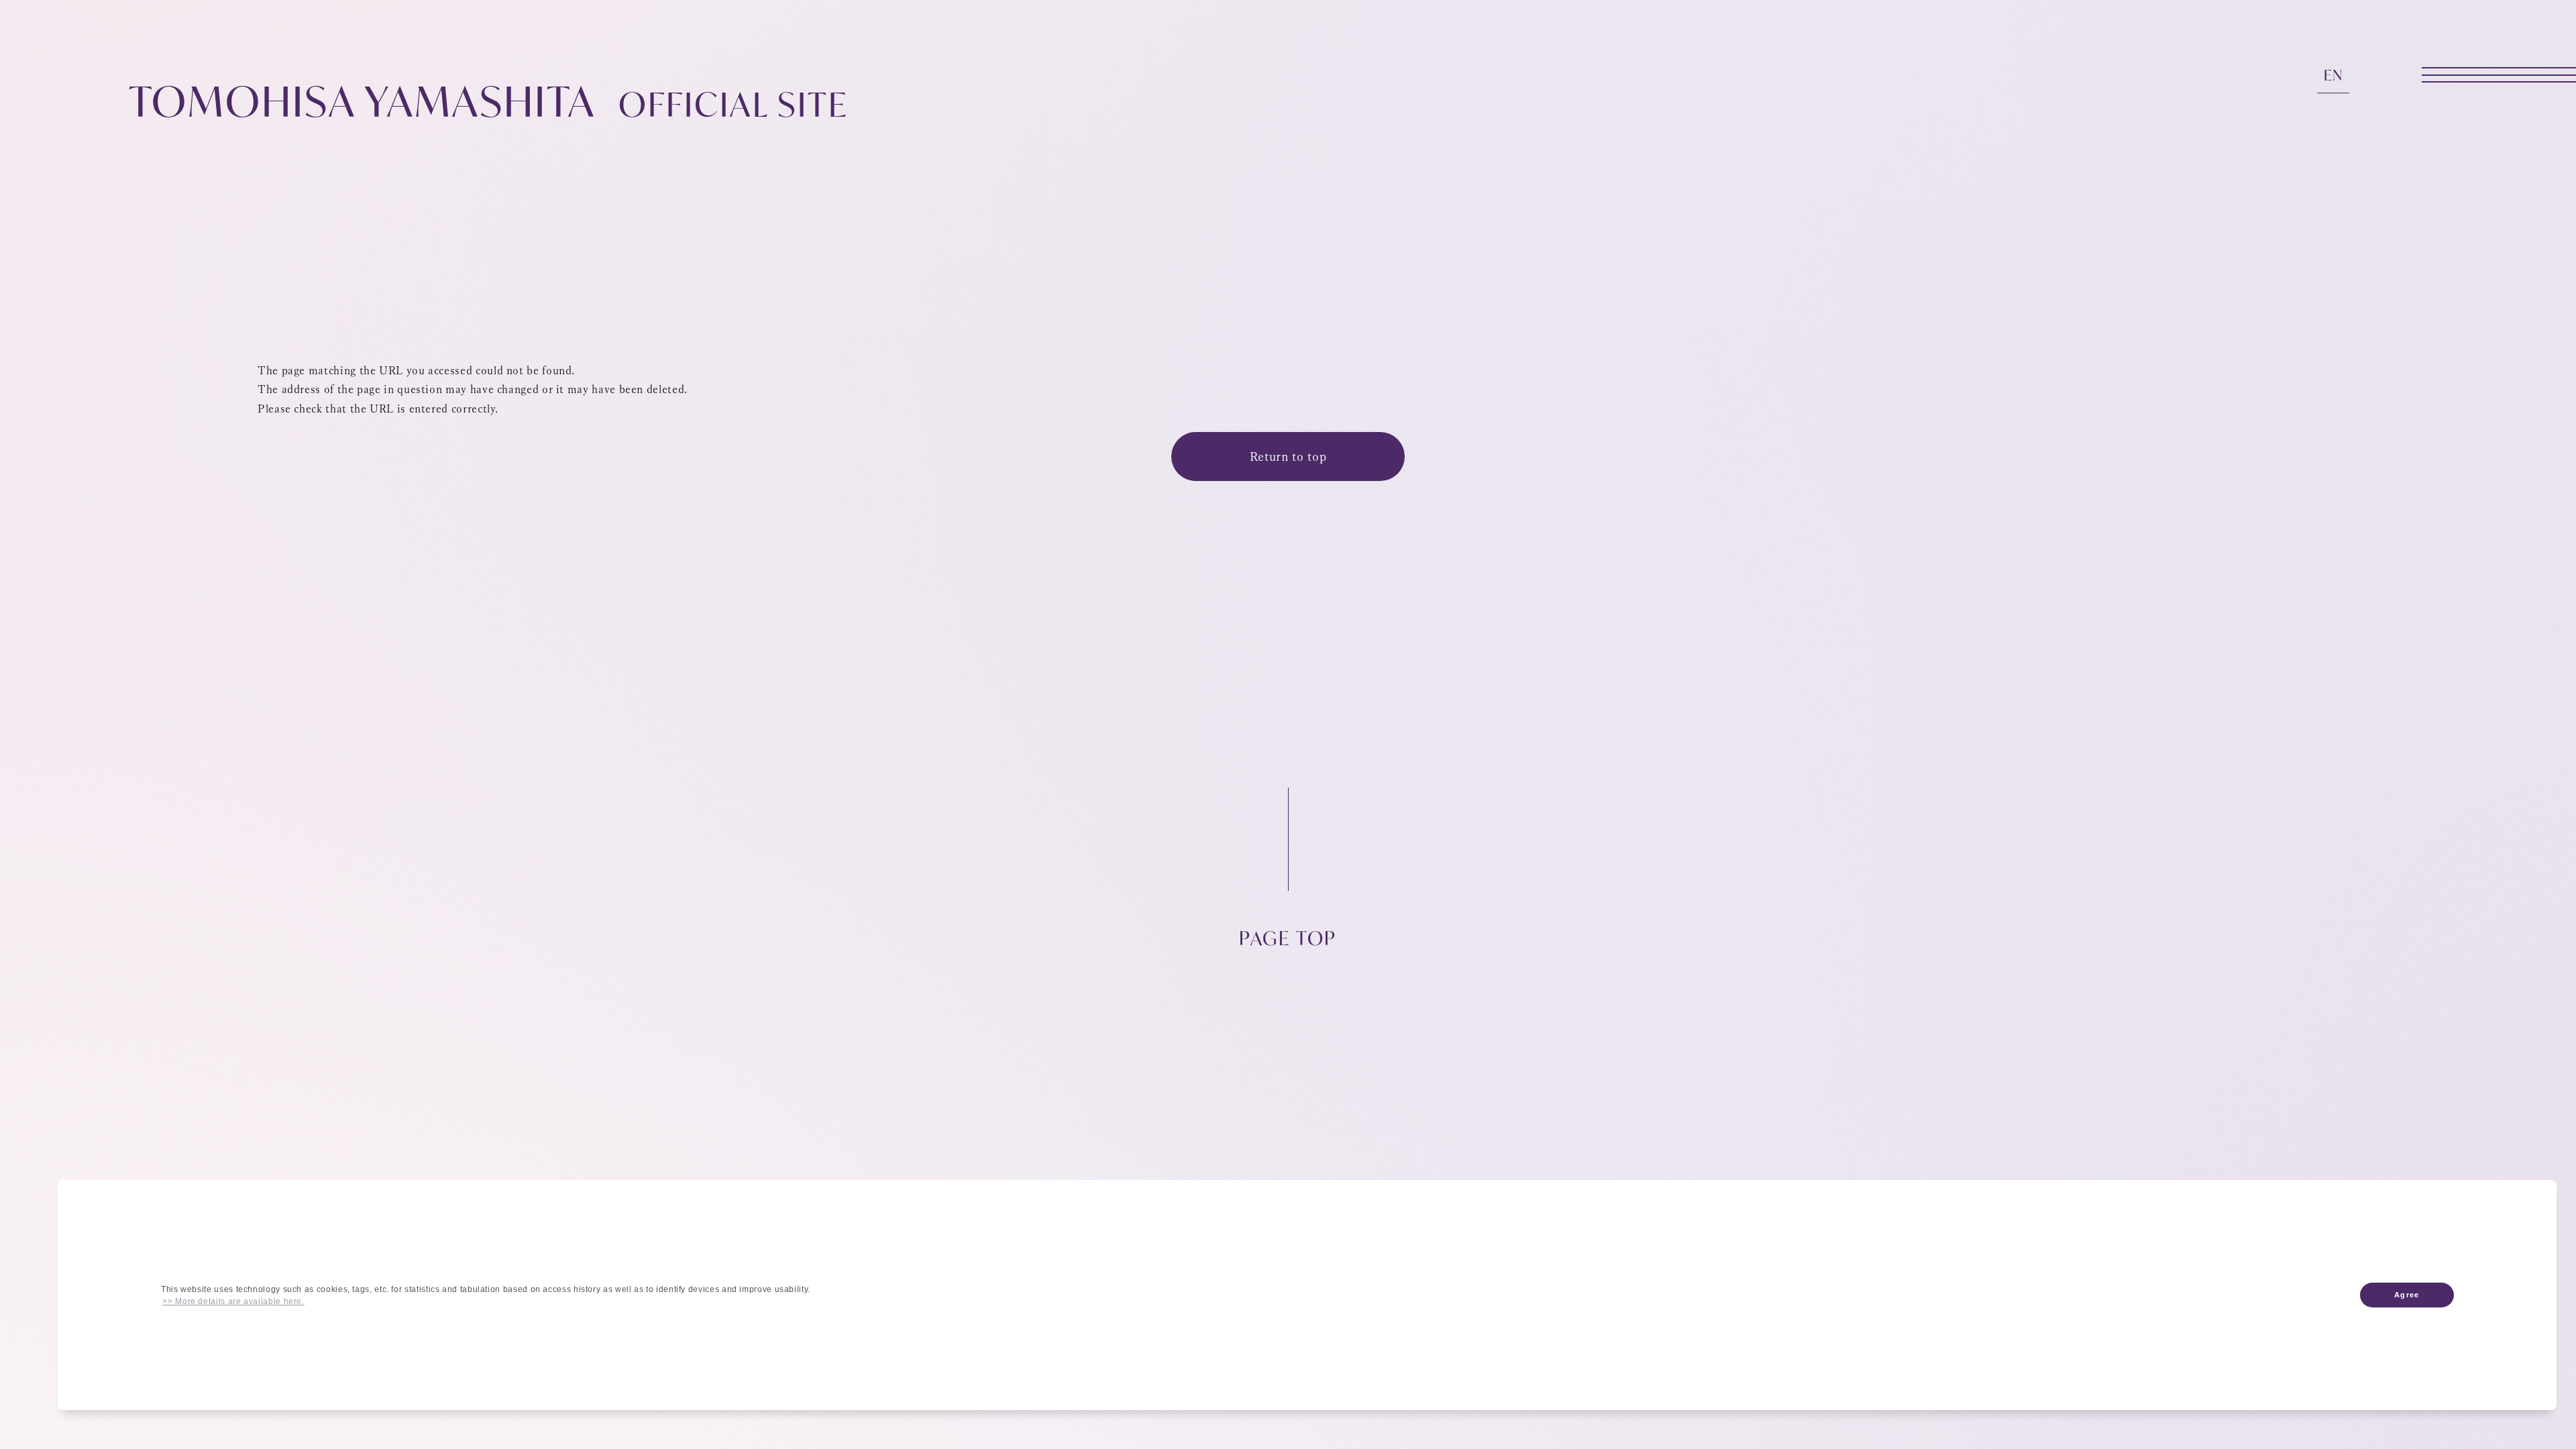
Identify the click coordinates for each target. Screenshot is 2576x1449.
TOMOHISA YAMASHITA (488, 101)
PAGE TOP (1288, 937)
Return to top (1288, 456)
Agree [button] (2406, 1295)
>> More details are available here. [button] (233, 1301)
